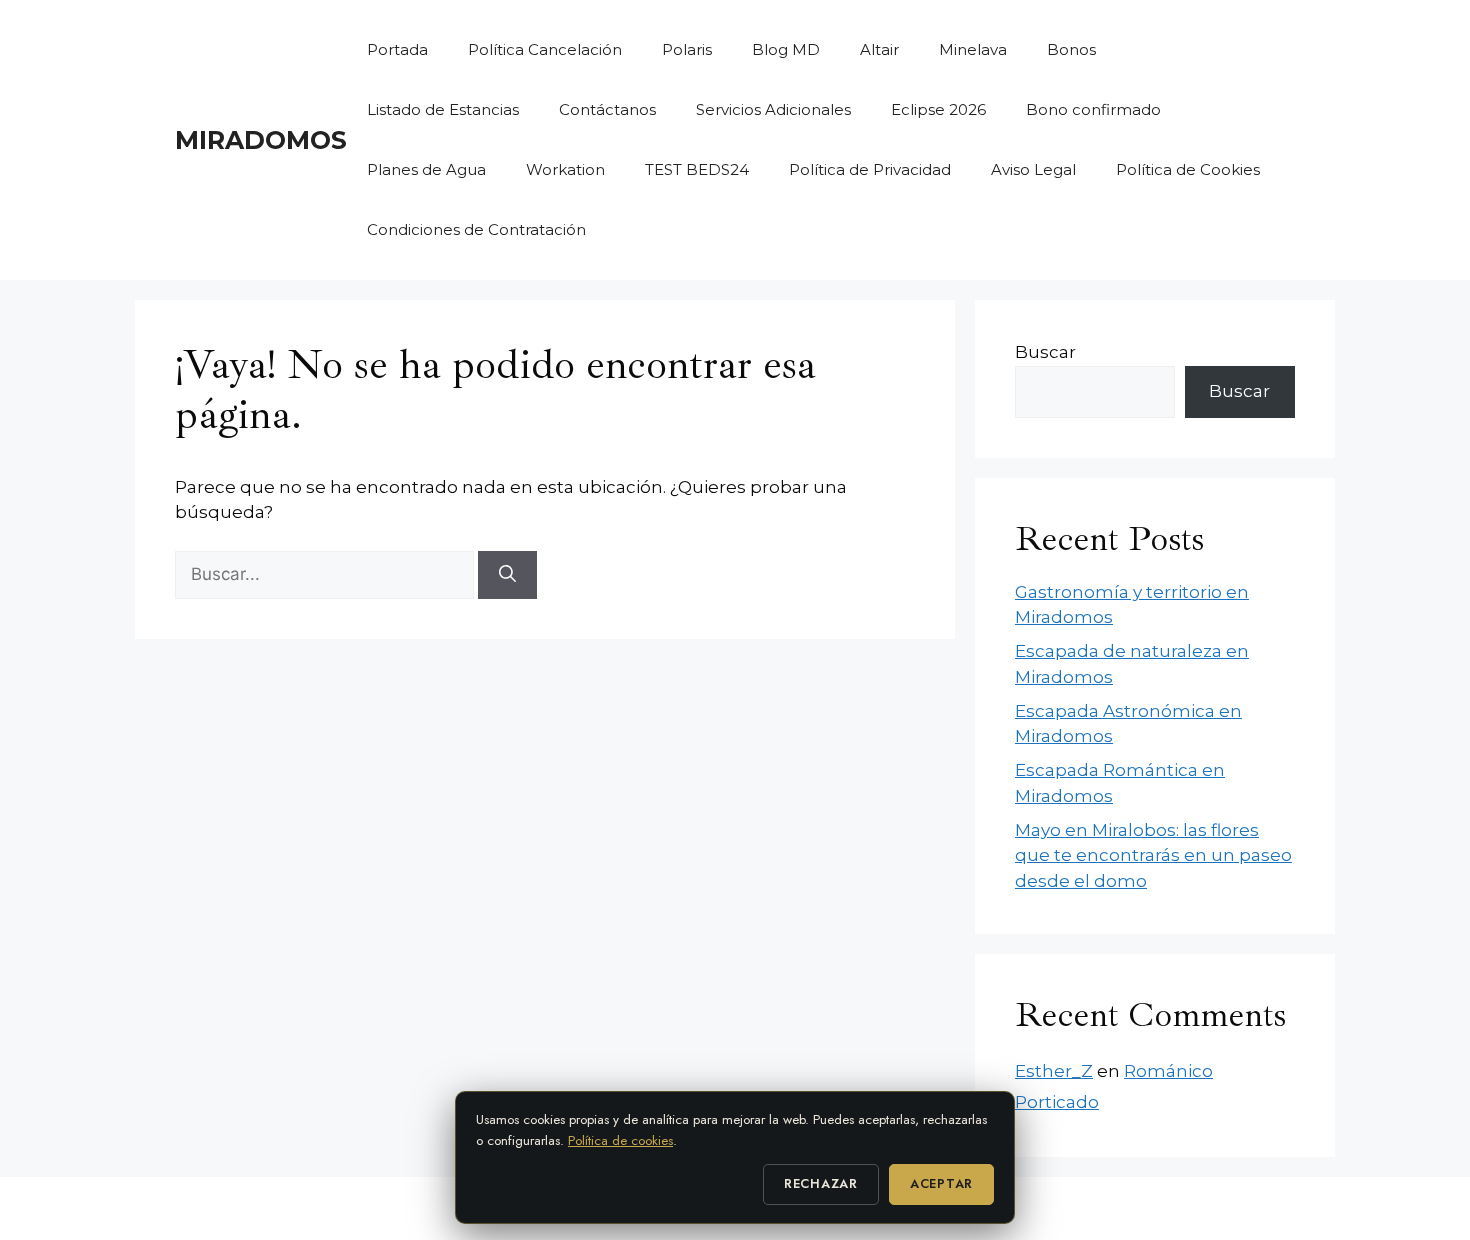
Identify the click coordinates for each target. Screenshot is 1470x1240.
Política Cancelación (545, 49)
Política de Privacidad (870, 169)
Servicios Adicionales (773, 109)
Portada (397, 49)
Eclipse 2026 (938, 109)
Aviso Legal (1033, 169)
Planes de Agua (426, 169)
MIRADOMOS (261, 140)
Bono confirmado (1093, 109)
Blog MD (786, 49)
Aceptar (941, 1184)
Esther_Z (1054, 1071)
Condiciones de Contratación (476, 229)
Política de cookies (620, 1140)
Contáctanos (607, 109)
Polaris (687, 49)
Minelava (973, 49)
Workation (565, 169)
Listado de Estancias (443, 109)
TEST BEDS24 (697, 169)
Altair (879, 49)
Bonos (1071, 49)
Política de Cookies (1188, 169)
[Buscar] (507, 575)
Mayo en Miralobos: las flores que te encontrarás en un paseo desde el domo (1153, 855)
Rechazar (821, 1184)
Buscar (1045, 352)
